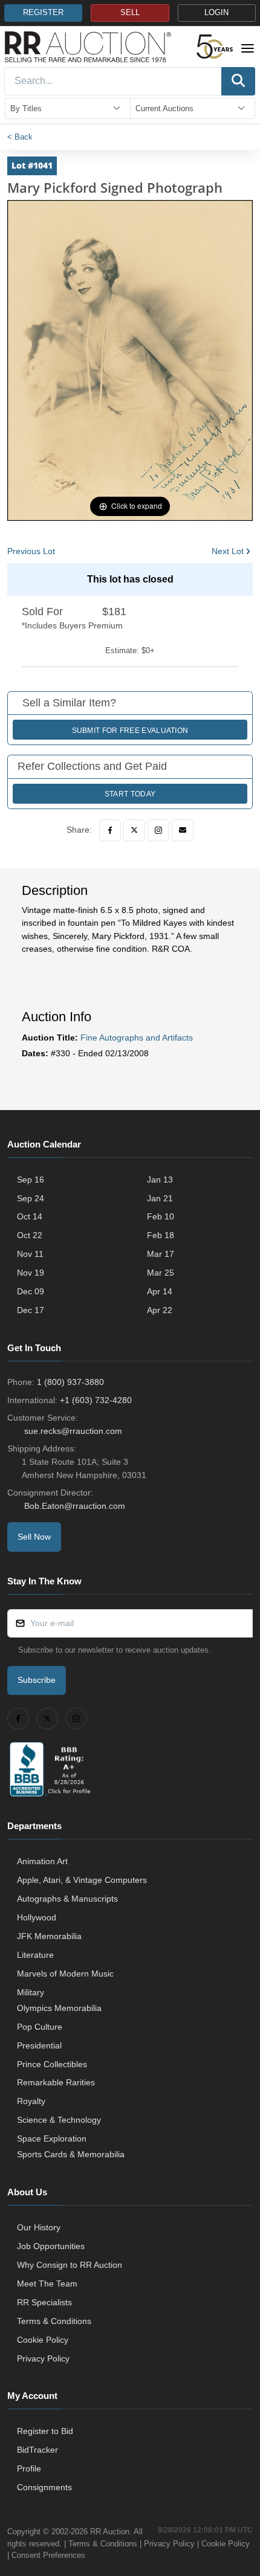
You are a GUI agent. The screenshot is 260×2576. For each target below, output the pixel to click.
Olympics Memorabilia (59, 2008)
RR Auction (110, 2532)
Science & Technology (59, 2120)
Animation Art (42, 1861)
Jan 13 (160, 1180)
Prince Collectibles (52, 2064)
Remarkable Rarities (56, 2082)
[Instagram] (158, 830)
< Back (20, 137)
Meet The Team (47, 2284)
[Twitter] (134, 830)
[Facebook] (110, 830)
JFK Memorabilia (49, 1936)
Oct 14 (30, 1216)
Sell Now (34, 1537)
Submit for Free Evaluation (130, 731)
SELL (130, 13)
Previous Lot (31, 551)
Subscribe (37, 1680)
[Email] (183, 830)
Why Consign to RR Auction (70, 2265)
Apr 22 (160, 1310)
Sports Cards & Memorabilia (71, 2154)
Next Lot (228, 551)
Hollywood (37, 1917)
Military (31, 1992)
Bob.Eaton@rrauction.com (75, 1506)
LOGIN (216, 13)
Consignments (44, 2487)
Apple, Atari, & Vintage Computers (82, 1880)
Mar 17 (161, 1254)
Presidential (39, 2045)
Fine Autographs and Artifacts (137, 1038)
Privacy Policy (43, 2358)
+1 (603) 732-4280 (96, 1400)
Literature (35, 1955)
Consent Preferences (48, 2555)
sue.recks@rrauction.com (73, 1431)
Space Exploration (52, 2139)
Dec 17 (31, 1310)
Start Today (130, 794)
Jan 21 (160, 1198)
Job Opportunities (51, 2246)
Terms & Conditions (54, 2321)
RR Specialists (44, 2302)
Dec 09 (31, 1291)
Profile (29, 2468)
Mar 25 (161, 1273)
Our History (39, 2227)
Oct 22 (30, 1235)
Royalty (31, 2101)
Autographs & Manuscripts (67, 1899)
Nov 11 (30, 1254)
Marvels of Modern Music (65, 1974)
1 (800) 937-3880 (70, 1382)
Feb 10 (161, 1216)
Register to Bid (45, 2431)
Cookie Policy (43, 2340)
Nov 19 (31, 1273)
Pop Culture (40, 2027)
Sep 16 (31, 1180)
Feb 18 (161, 1235)
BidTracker (37, 2450)
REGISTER (43, 13)
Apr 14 (160, 1291)
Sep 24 (31, 1198)
